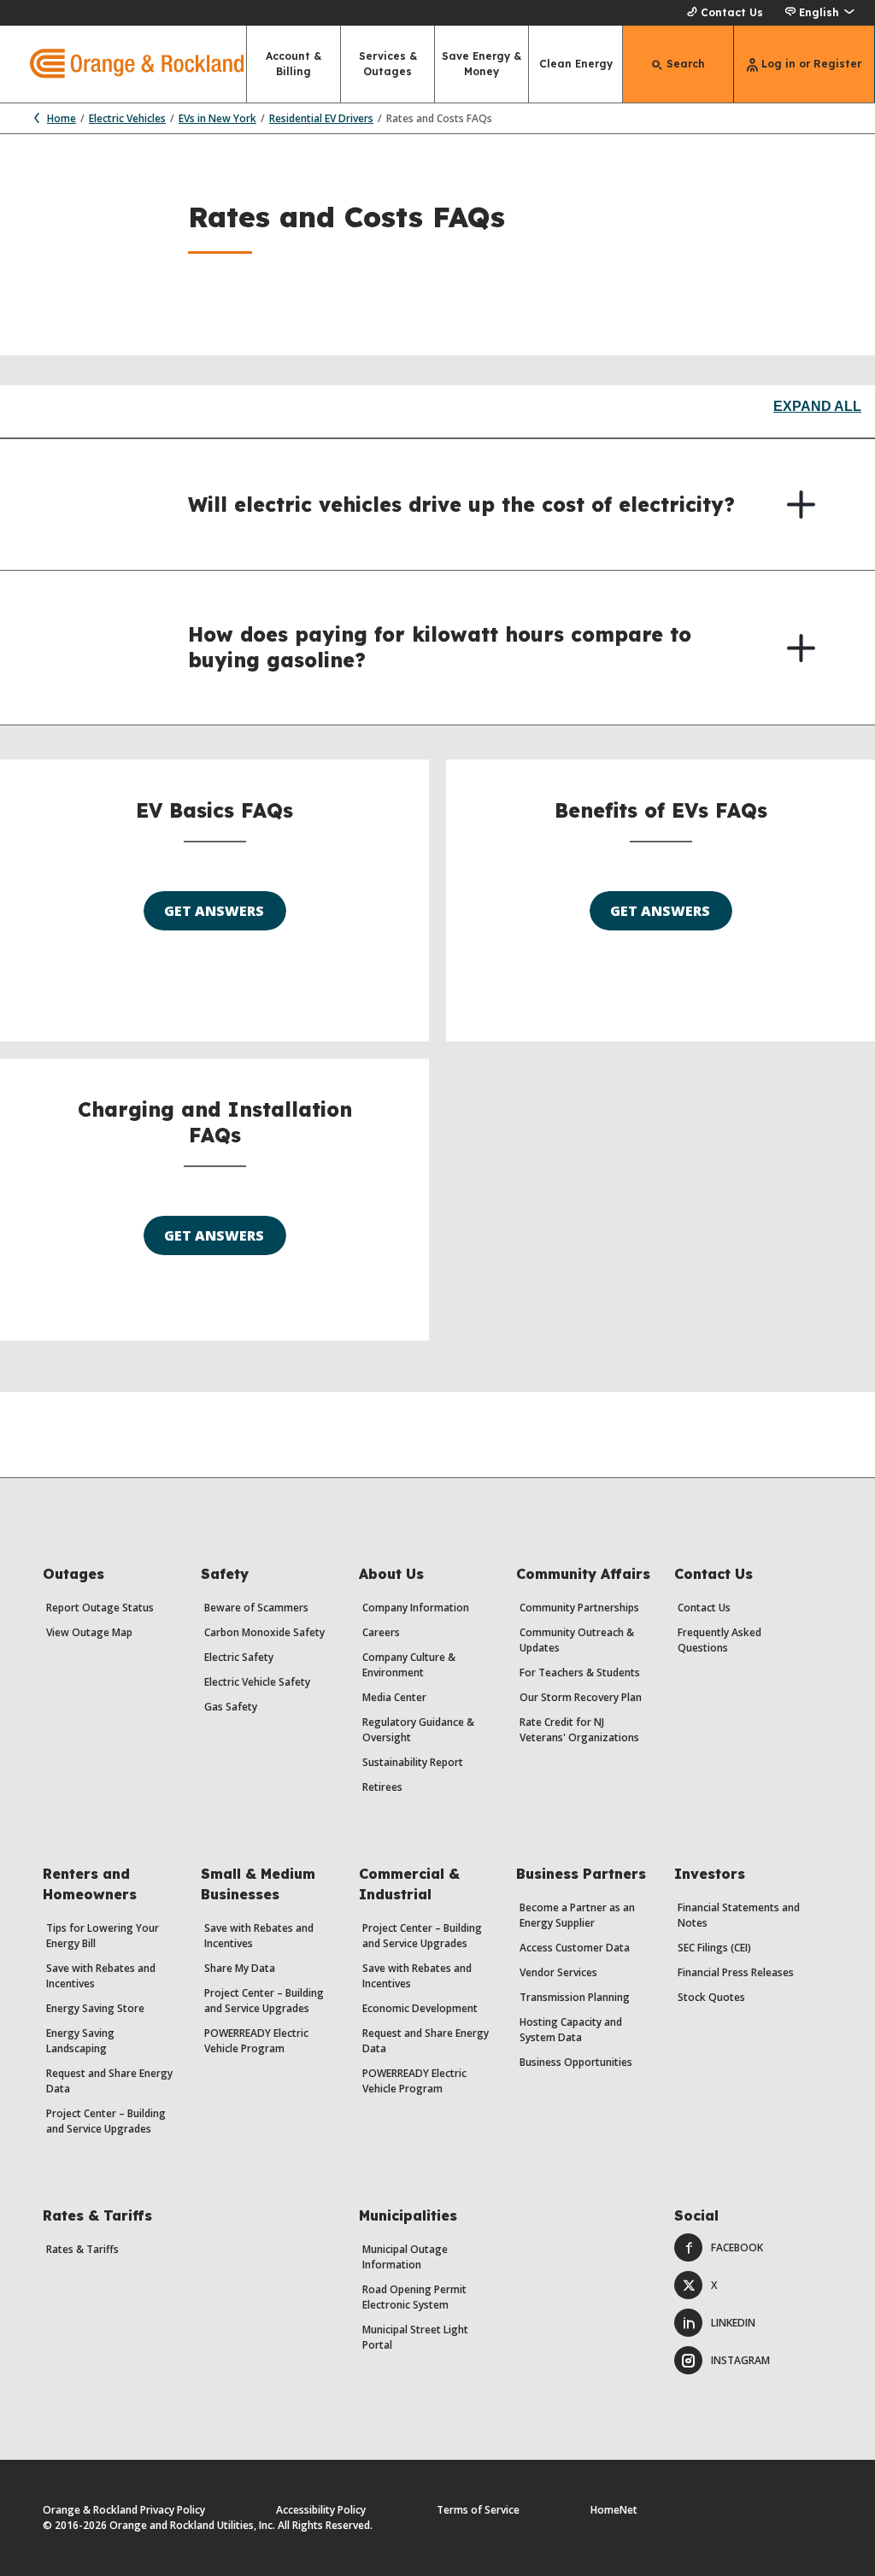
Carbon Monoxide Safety (264, 1632)
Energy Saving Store (95, 2008)
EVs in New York (217, 118)
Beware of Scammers (256, 1608)
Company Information (416, 1608)
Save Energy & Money (482, 64)
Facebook (737, 2247)
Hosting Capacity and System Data (571, 2030)
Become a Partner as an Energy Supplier (577, 1915)
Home (62, 118)
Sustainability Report (413, 1762)
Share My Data (240, 1968)
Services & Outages (388, 64)
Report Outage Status (100, 1608)
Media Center (394, 1697)
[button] (819, 13)
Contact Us (732, 12)
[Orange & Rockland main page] (122, 64)
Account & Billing (294, 64)
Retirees (382, 1787)
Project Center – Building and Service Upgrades (106, 2121)
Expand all (817, 406)
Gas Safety (231, 1707)
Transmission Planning (575, 1997)
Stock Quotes (711, 1997)
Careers (381, 1632)
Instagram (740, 2360)
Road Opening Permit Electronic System (414, 2297)
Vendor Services (558, 1972)
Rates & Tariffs (82, 2249)
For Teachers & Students (580, 1672)
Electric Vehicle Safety (257, 1682)
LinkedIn (733, 2323)
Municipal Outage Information (405, 2257)
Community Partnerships (579, 1608)
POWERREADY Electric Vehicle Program (256, 2041)
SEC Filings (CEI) (714, 1948)
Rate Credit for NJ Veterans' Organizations (579, 1730)
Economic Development (420, 2008)
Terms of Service (478, 2510)
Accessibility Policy (321, 2510)
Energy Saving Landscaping (80, 2041)
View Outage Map (89, 1632)
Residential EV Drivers (321, 118)
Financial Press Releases (736, 1972)
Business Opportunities (576, 2062)
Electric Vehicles (127, 118)
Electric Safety (239, 1657)
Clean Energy (576, 64)
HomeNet (614, 2510)
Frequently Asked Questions (719, 1640)
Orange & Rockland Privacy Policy (124, 2510)
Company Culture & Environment (409, 1665)
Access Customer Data (575, 1948)
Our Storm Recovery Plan (581, 1697)
